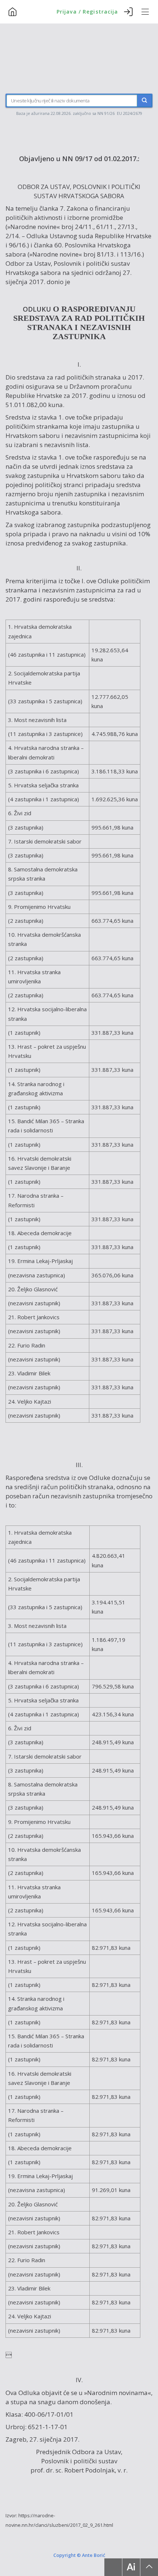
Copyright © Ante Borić (79, 2555)
